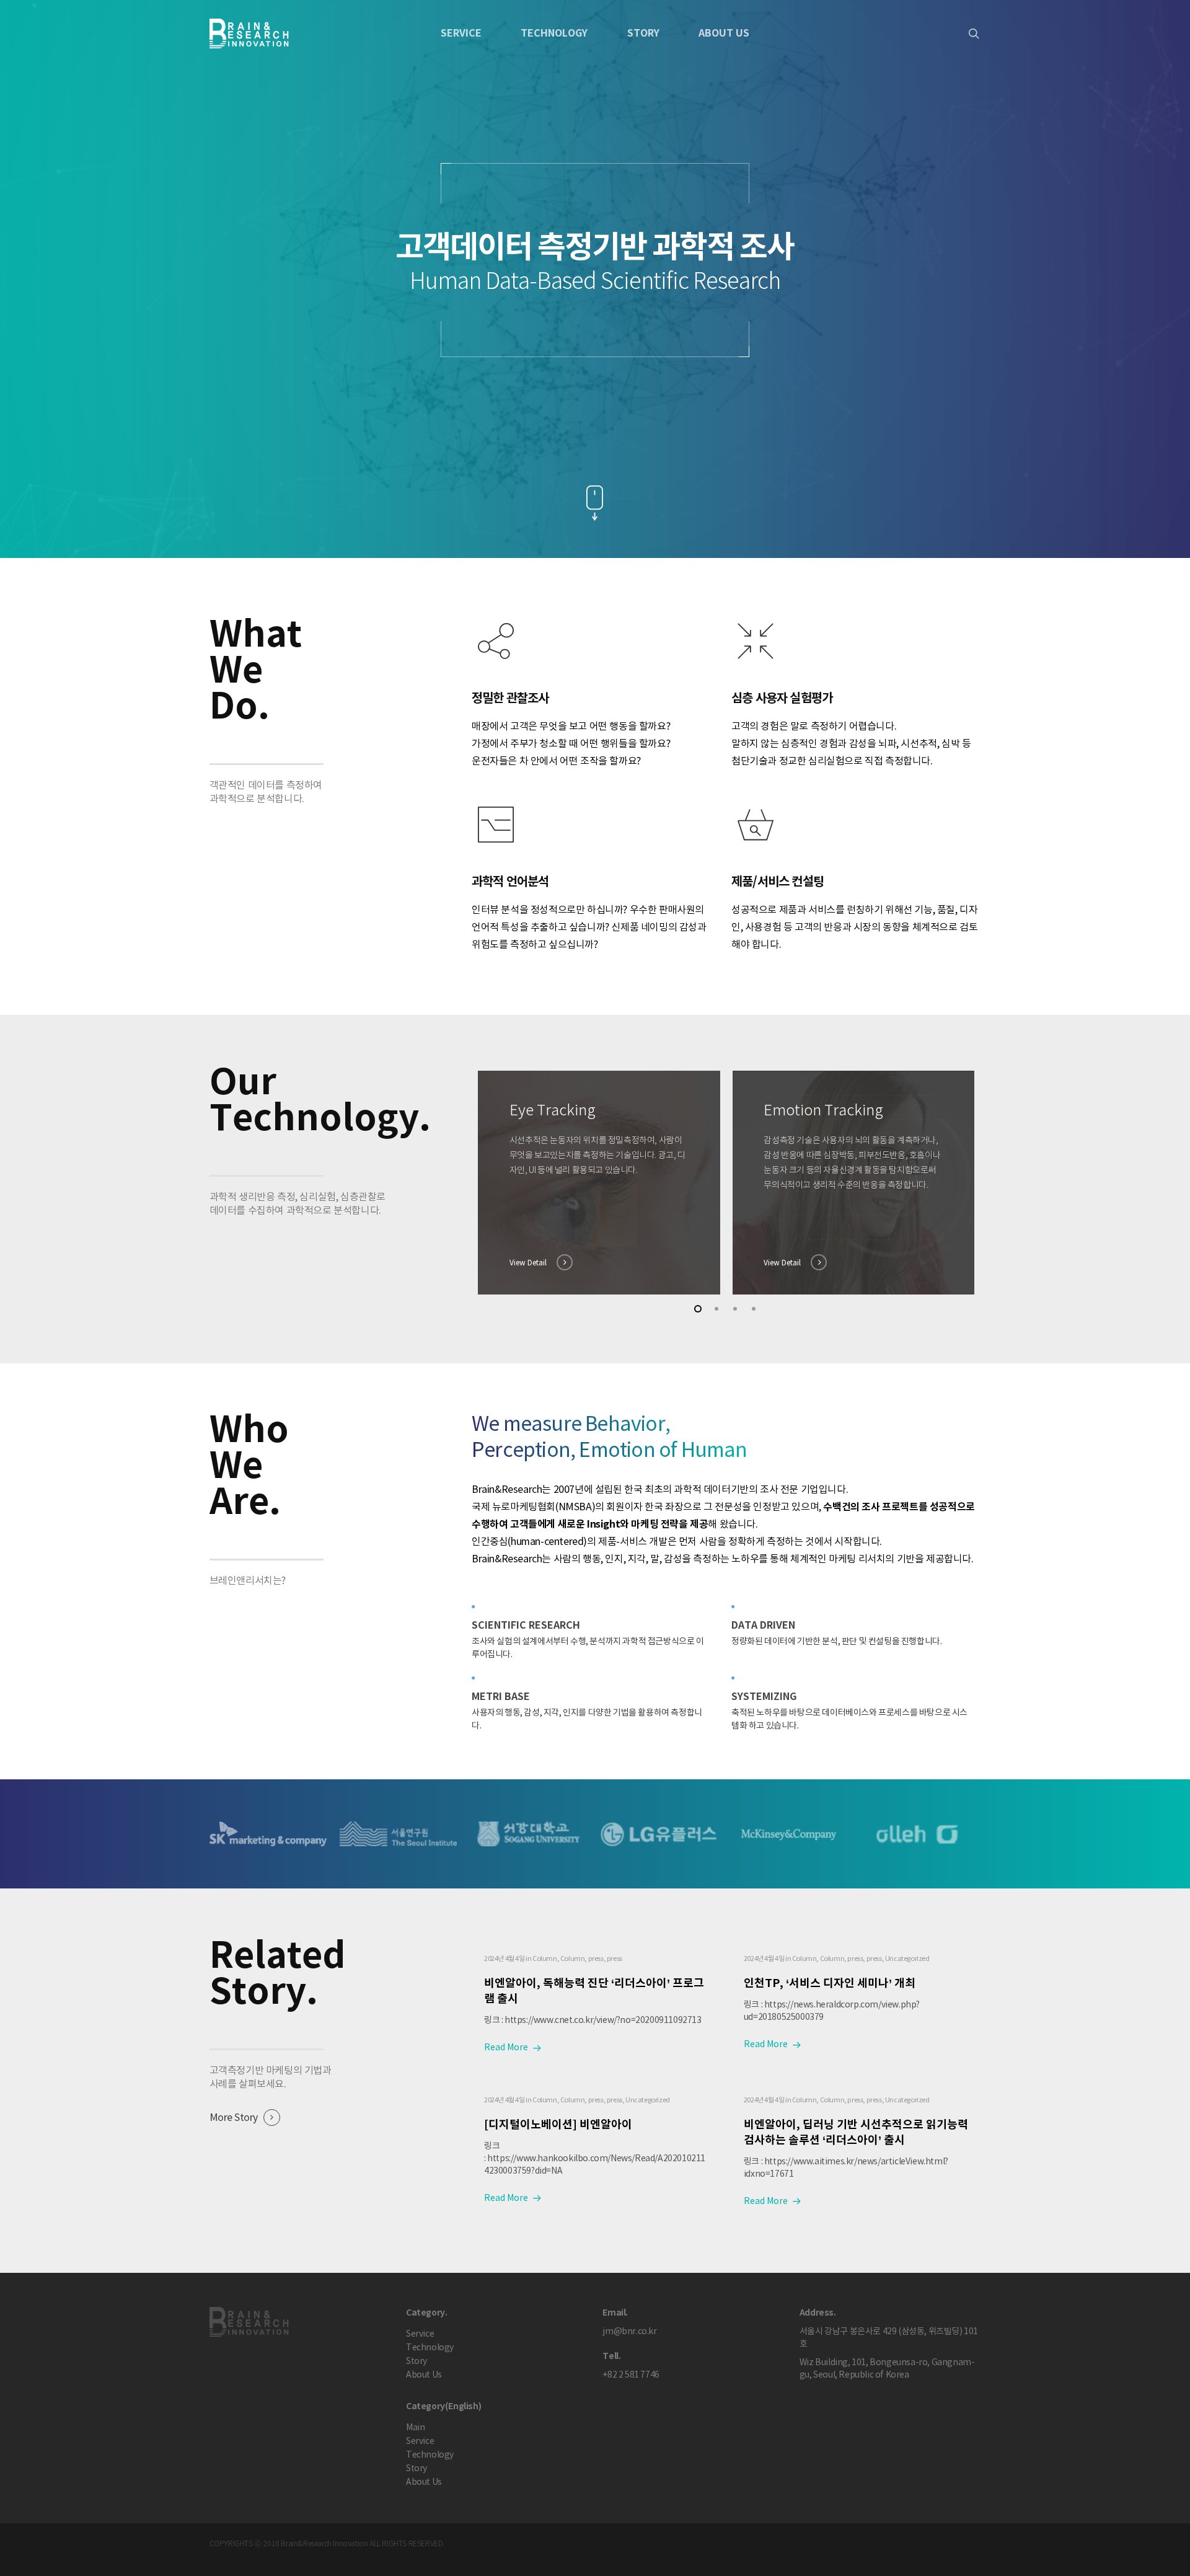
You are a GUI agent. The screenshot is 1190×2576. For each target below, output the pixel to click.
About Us (724, 33)
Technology (554, 33)
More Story (234, 2118)
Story (643, 33)
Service (420, 2334)
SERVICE (461, 33)
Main (415, 2428)
